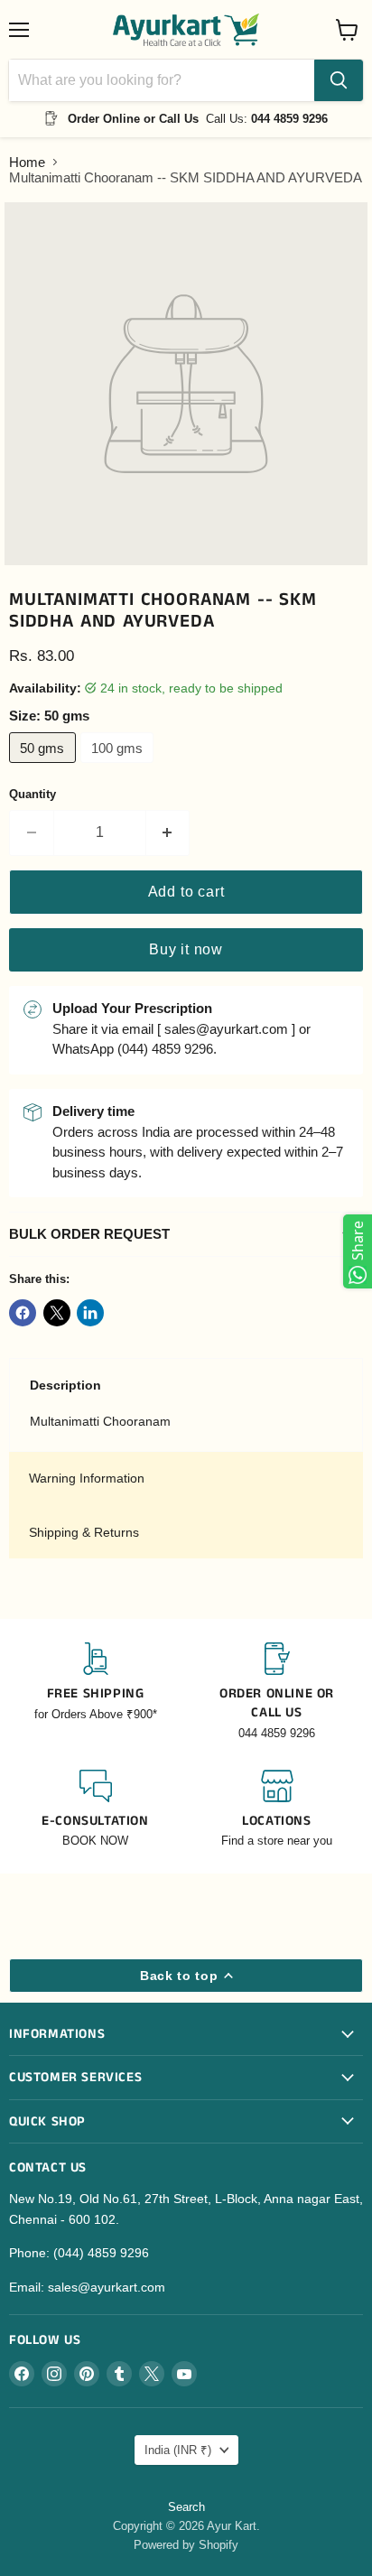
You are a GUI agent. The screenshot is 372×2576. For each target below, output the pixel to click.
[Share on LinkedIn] (90, 1313)
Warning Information (87, 1478)
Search (186, 2507)
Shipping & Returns (84, 1532)
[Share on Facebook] (23, 1313)
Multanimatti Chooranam (100, 1421)
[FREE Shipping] (95, 1692)
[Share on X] (57, 1313)
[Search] (339, 80)
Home (27, 162)
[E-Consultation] (95, 1810)
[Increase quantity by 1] (168, 832)
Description (65, 1385)
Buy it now (186, 949)
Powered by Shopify (186, 2545)
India (178, 2450)
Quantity (33, 794)
